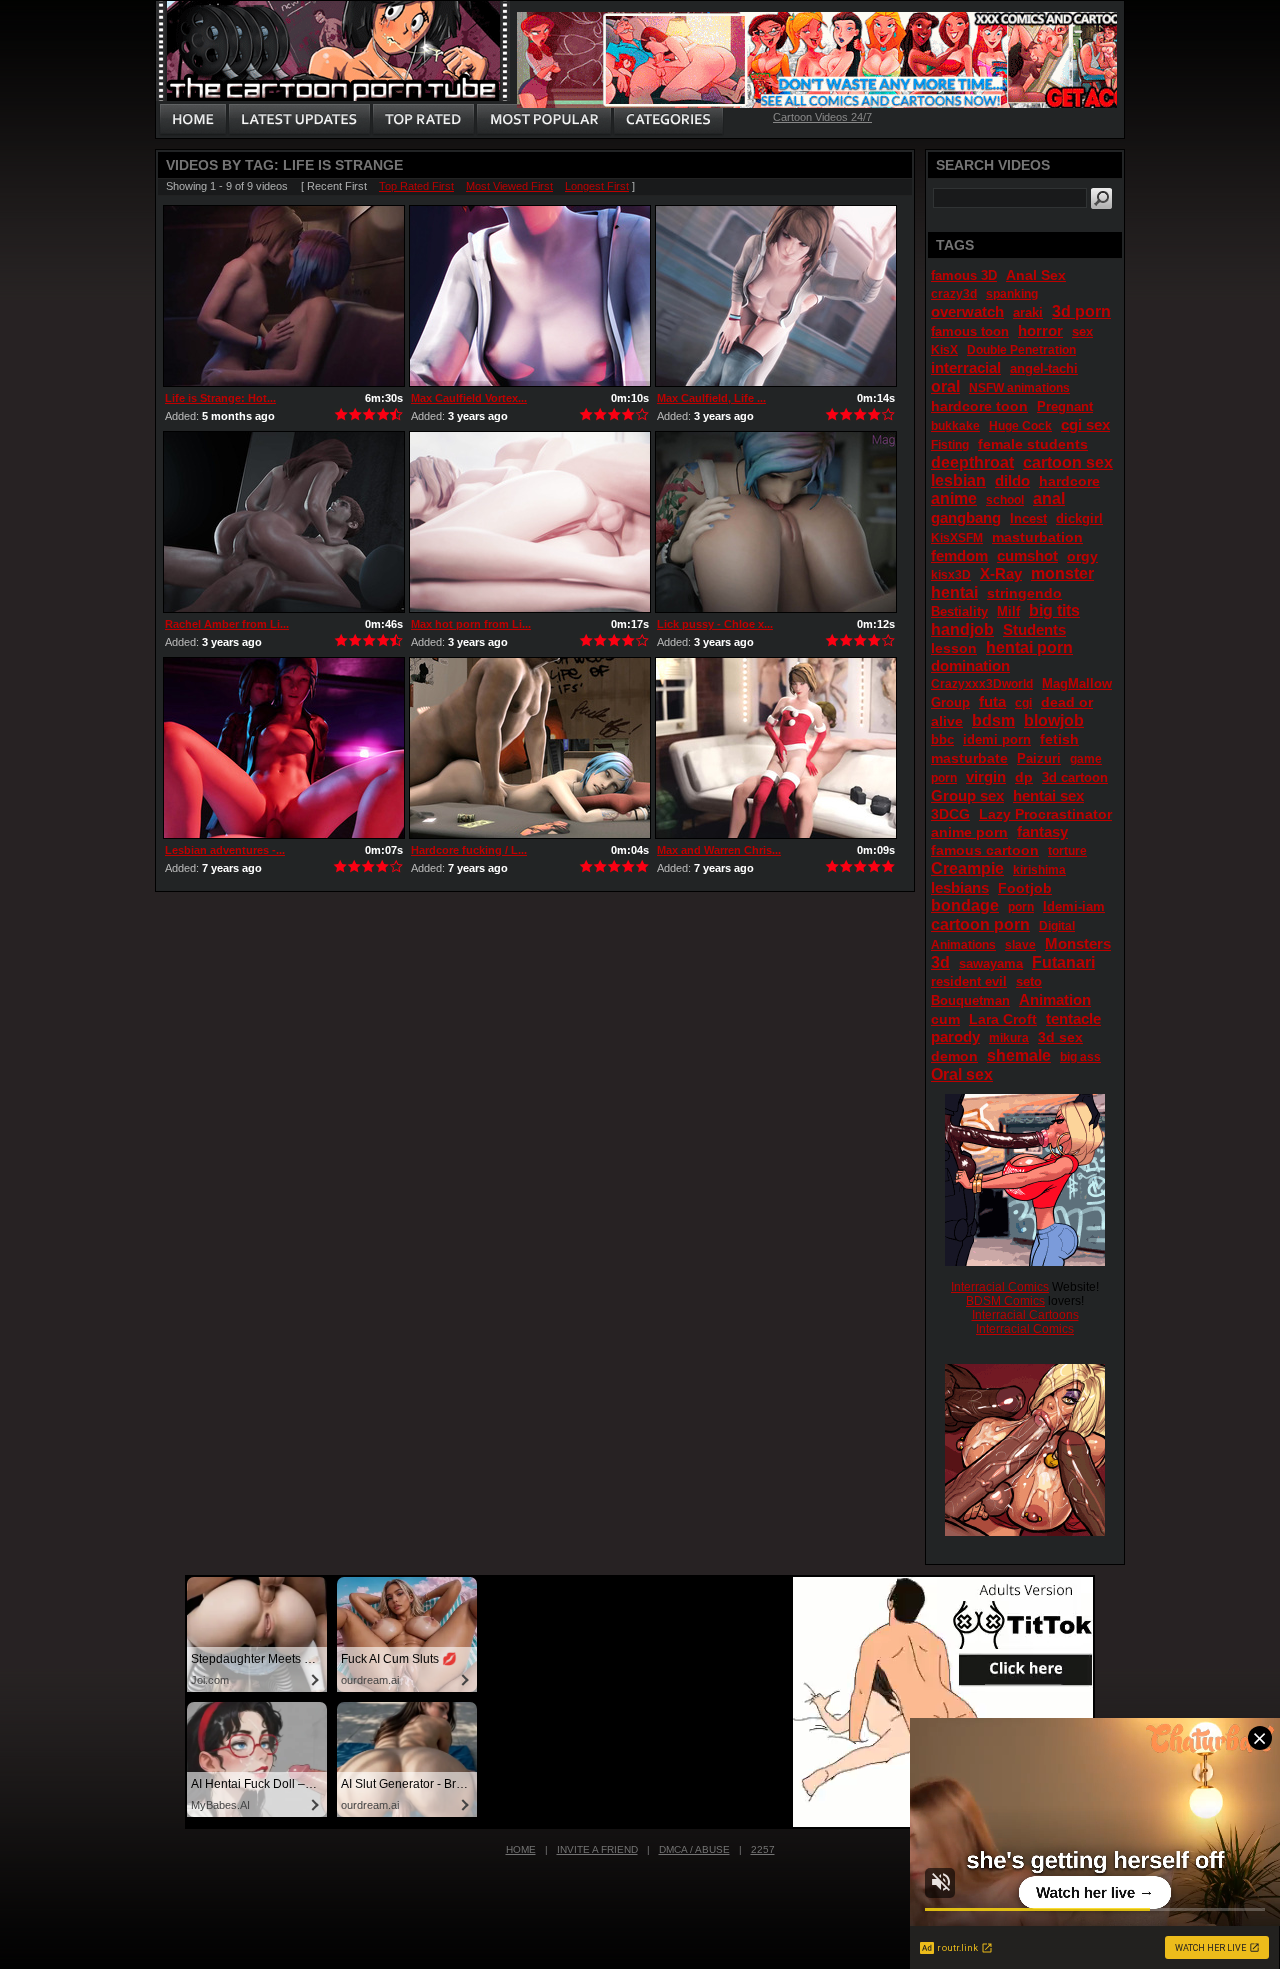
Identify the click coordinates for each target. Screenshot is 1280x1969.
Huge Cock (1020, 426)
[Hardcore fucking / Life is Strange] (530, 748)
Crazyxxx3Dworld (982, 684)
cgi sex (1085, 424)
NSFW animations (1019, 388)
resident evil (969, 981)
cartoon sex (1068, 462)
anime (954, 498)
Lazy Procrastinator (1045, 814)
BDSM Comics (1005, 1301)
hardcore (1069, 481)
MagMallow (1077, 683)
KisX (944, 350)
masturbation (1037, 537)
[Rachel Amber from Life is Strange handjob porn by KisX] (284, 522)
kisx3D (951, 575)
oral (945, 386)
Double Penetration (1021, 350)
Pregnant (1065, 406)
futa (992, 701)
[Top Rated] (423, 120)
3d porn (1081, 311)
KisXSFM (957, 538)
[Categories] (668, 120)
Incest (1028, 518)
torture (1067, 851)
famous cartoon (985, 850)
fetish (1059, 739)
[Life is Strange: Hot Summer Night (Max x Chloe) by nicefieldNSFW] (284, 296)
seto (1029, 981)
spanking (1012, 294)
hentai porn (1029, 647)
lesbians (960, 887)
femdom (959, 555)
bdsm (993, 720)
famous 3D (964, 275)
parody (955, 1036)
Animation (1055, 999)
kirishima (1039, 870)
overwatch (967, 311)
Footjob (1025, 888)
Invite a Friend (597, 1849)
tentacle (1073, 1018)
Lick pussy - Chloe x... (715, 624)
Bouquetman (970, 1000)
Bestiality (959, 611)
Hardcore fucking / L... (469, 850)
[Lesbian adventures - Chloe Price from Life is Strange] (284, 748)
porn (1021, 907)
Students (1034, 629)
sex (1082, 331)
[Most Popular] (543, 120)
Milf (1008, 611)
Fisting (950, 445)
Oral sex (962, 1074)
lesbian (958, 480)
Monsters (1078, 943)
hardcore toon (979, 406)
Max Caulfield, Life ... (711, 398)
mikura (1009, 1038)
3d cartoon (1075, 777)
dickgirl (1079, 518)
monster (1062, 573)
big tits (1054, 610)
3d (940, 962)
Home (521, 1849)
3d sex (1060, 1037)
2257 (763, 1849)
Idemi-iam (1074, 906)
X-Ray (1001, 573)
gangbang (966, 517)
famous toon (970, 331)
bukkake (955, 426)
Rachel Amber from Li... (227, 624)
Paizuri (1039, 758)
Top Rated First (416, 186)
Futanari (1063, 962)
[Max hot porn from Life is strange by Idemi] (530, 522)
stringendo (1024, 593)
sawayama (991, 963)
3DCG (950, 814)
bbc (942, 739)
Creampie (967, 868)
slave (1020, 945)
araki (1028, 312)
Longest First (597, 186)
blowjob (1054, 720)
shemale (1019, 1055)
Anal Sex (1036, 275)
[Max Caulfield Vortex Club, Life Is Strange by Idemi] (530, 296)
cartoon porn (980, 924)
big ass (1080, 1057)
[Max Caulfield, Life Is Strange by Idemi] (776, 296)
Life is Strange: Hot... (220, 398)
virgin (986, 776)
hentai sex (1048, 795)
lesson (954, 648)
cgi (1023, 703)
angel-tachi (1044, 368)
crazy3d (954, 294)
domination (970, 665)
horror (1040, 330)
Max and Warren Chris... (719, 850)
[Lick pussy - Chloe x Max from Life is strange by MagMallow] (776, 522)
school (1005, 500)
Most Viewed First (509, 186)
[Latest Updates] (299, 120)
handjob (962, 629)
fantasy (1042, 831)
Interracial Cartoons (1025, 1315)
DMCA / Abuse (694, 1849)
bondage (965, 905)
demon (954, 1056)
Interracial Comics (1000, 1287)
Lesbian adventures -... (225, 850)
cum (945, 1019)
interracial (966, 367)
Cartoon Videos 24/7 (822, 117)
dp (1024, 777)
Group (950, 702)
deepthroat (972, 462)
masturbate (969, 758)
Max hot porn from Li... (471, 624)
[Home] (193, 120)
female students (1033, 444)
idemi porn (997, 739)
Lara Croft (1003, 1019)
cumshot (1027, 555)
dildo (1012, 480)
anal (1049, 498)
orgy (1082, 556)
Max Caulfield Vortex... (469, 398)
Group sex (967, 795)
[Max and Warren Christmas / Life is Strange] (776, 748)
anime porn (969, 832)
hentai (954, 592)
